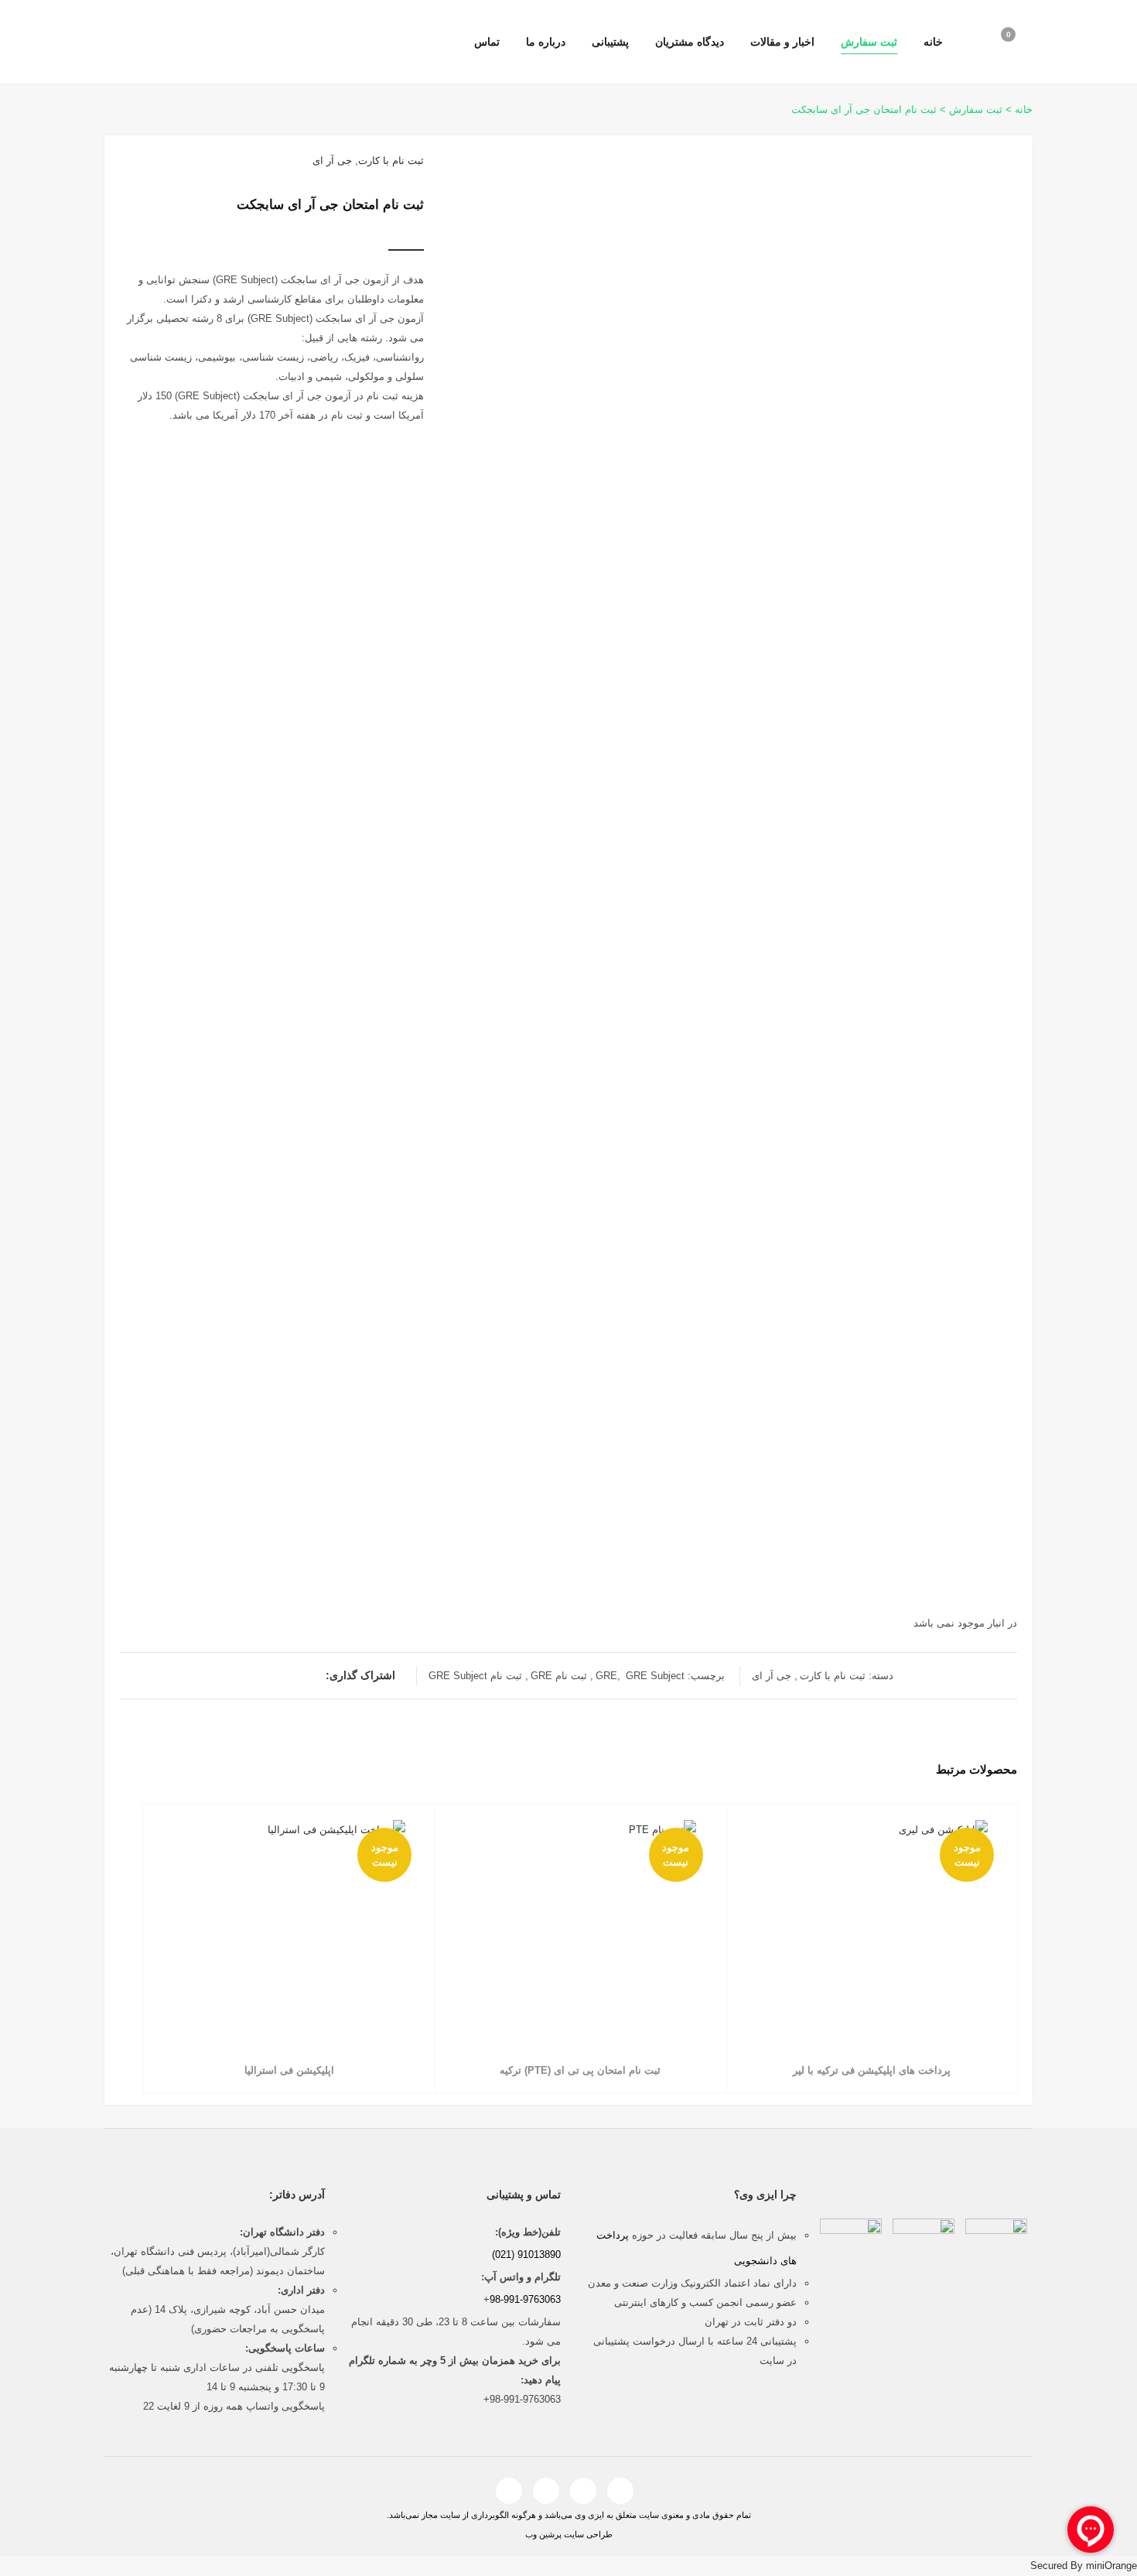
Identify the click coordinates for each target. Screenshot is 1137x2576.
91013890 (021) (526, 2254)
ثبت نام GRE (559, 1676)
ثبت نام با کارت (391, 161)
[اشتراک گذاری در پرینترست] (237, 1676)
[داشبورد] (966, 43)
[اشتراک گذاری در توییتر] (283, 1676)
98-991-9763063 (525, 2299)
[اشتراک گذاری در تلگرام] (314, 1676)
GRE (606, 1676)
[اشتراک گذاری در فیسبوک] (299, 1676)
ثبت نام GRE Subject (475, 1676)
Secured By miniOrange (1084, 2566)
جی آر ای (332, 161)
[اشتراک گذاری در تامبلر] (252, 1676)
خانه (1024, 109)
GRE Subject (655, 1676)
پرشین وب (543, 2534)
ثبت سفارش (976, 109)
